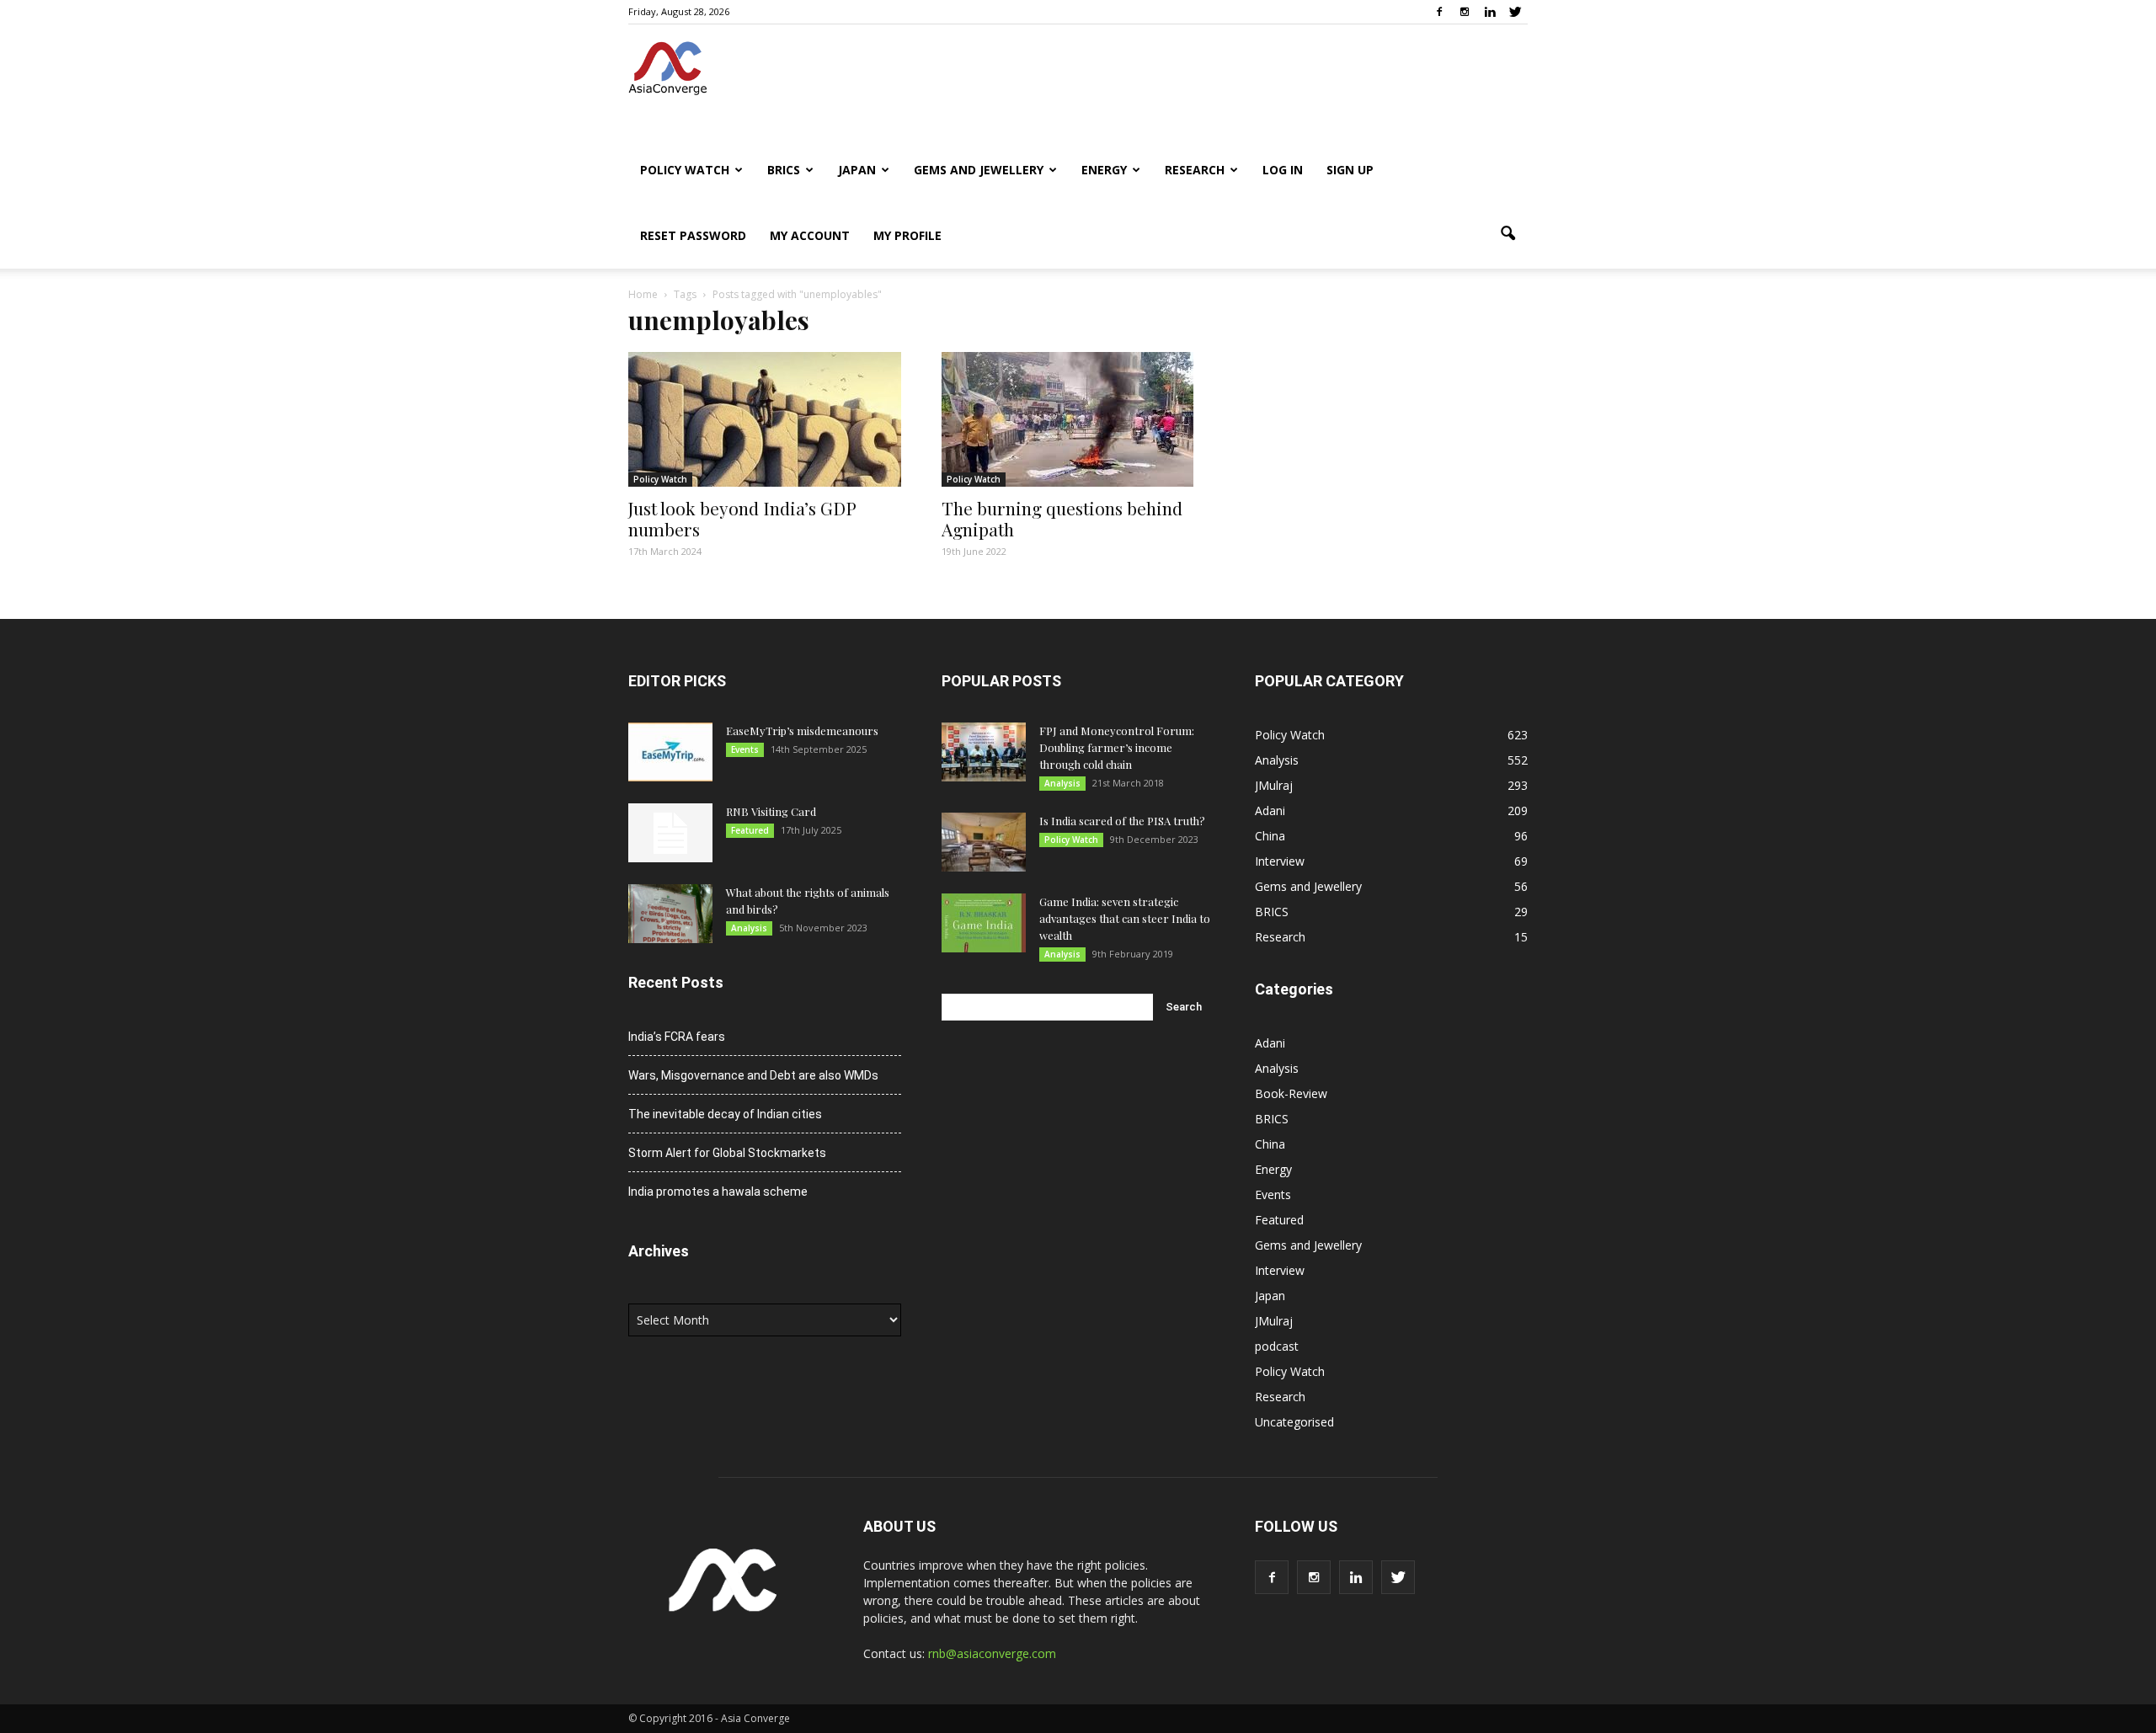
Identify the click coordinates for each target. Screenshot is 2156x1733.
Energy (1104, 170)
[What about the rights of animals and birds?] (670, 914)
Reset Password (693, 235)
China (1270, 836)
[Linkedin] (1490, 12)
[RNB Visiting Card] (670, 833)
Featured (750, 830)
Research (1195, 170)
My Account (810, 235)
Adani (1270, 811)
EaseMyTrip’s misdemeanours (802, 731)
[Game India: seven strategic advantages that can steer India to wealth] (984, 923)
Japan (857, 170)
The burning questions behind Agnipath (1062, 518)
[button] (1508, 234)
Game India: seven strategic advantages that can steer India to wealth (1125, 918)
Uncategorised (1294, 1422)
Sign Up (1350, 170)
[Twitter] (1515, 12)
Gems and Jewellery (979, 170)
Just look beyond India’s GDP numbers (742, 518)
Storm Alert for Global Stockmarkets (727, 1153)
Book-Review (1291, 1093)
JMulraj (1274, 785)
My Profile (907, 235)
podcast (1277, 1346)
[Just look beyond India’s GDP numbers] (765, 419)
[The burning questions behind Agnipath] (1078, 419)
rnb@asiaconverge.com (992, 1653)
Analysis (749, 928)
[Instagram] (1465, 12)
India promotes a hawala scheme (718, 1192)
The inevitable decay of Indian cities (725, 1114)
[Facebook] (1439, 12)
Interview (1280, 861)
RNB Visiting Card (771, 811)
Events (745, 749)
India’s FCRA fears (677, 1037)
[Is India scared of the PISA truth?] (984, 842)
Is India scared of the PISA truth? (1122, 821)
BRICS (784, 170)
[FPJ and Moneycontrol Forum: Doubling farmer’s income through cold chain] (984, 752)
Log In (1283, 170)
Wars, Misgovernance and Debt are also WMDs (753, 1075)
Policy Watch (685, 170)
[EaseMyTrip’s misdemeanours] (670, 752)
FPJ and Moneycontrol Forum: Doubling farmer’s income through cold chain (1117, 747)
